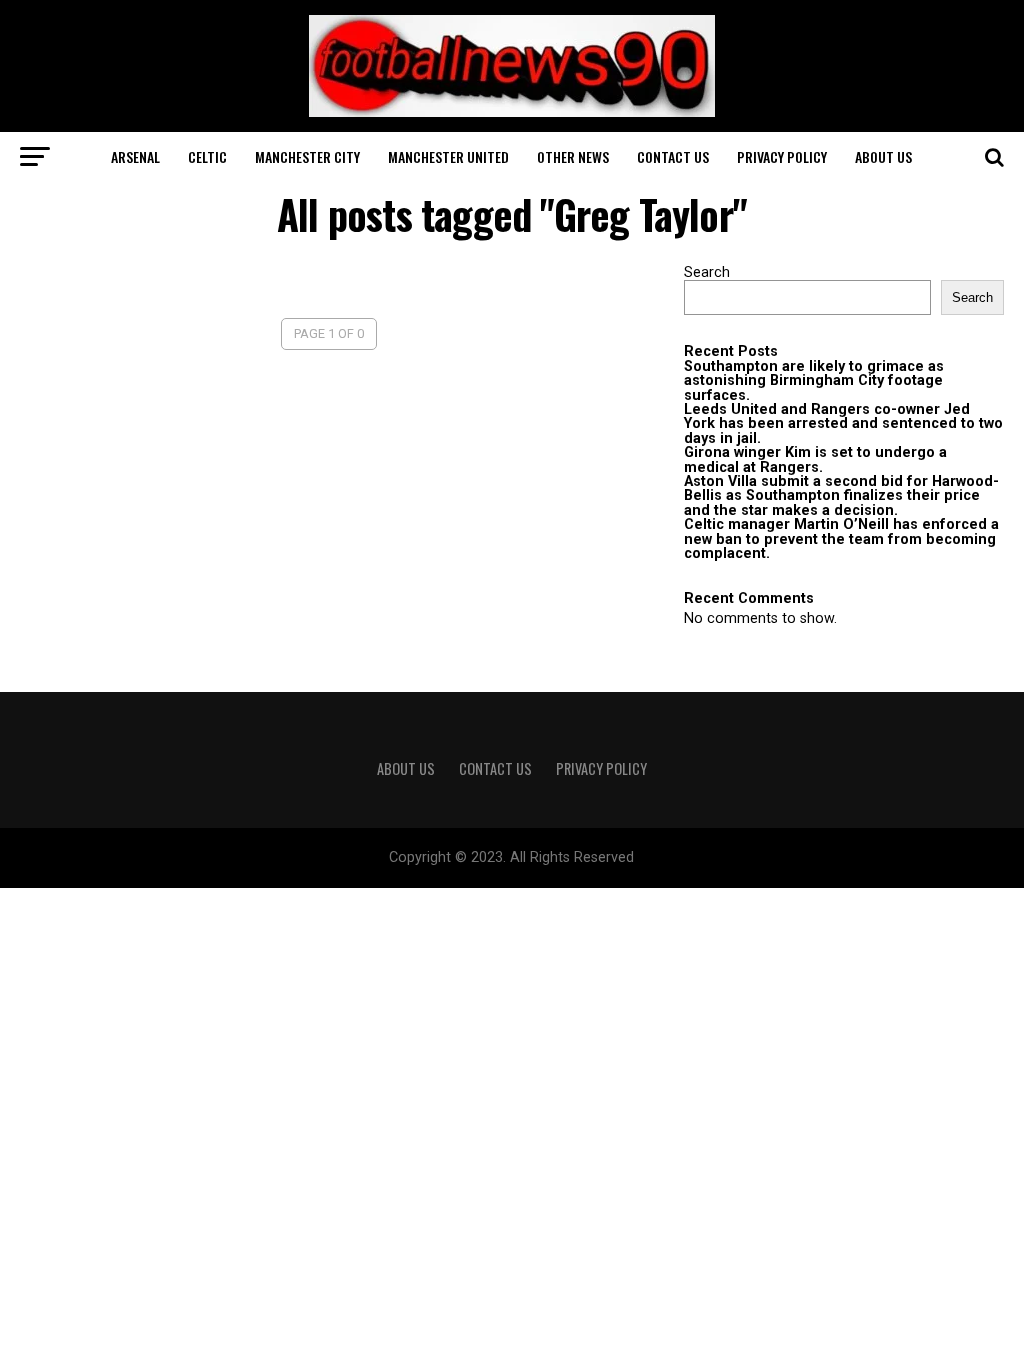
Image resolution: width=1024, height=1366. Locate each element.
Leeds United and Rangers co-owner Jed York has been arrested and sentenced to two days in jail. (843, 424)
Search (707, 272)
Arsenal (135, 156)
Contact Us (673, 156)
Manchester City (307, 156)
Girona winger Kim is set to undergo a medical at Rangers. (815, 459)
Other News (573, 156)
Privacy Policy (782, 156)
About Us (883, 156)
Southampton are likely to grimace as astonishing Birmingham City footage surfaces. (814, 381)
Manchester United (448, 156)
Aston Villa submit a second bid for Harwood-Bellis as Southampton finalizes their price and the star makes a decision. (841, 496)
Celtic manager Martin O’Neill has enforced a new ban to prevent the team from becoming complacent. (841, 539)
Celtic (207, 156)
